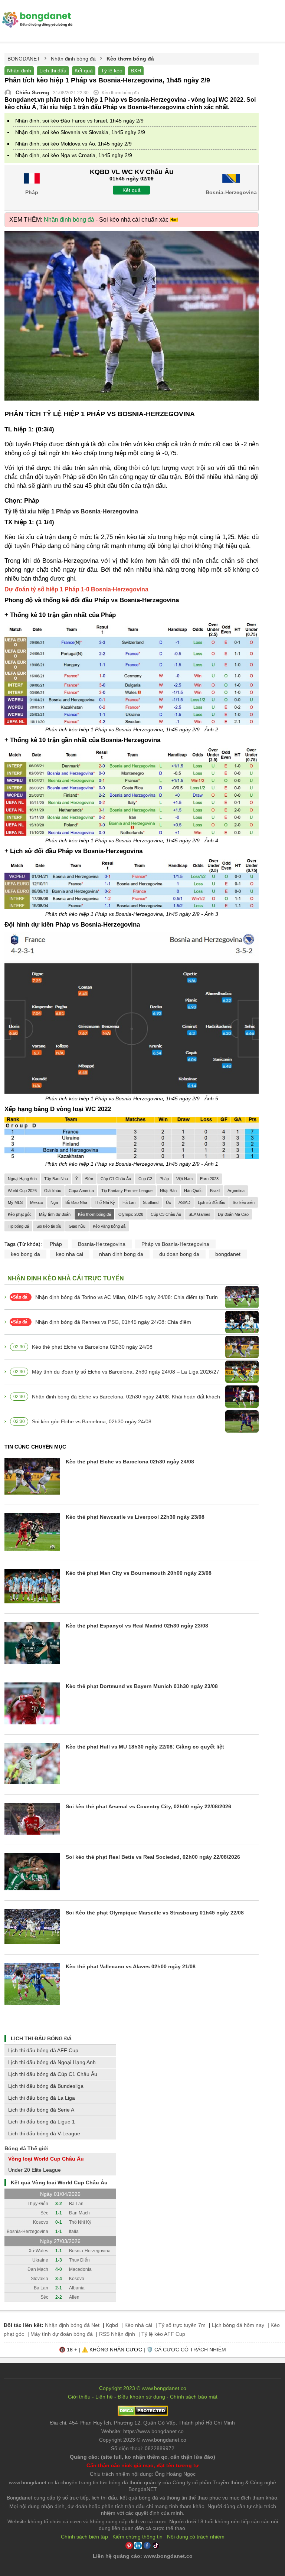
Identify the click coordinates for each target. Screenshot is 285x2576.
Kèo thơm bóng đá (94, 1214)
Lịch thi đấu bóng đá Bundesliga (46, 2086)
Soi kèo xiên (244, 1202)
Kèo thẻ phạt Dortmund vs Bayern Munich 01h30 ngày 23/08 (142, 1686)
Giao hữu (77, 1226)
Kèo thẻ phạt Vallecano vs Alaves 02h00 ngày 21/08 (131, 1966)
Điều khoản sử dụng (141, 2397)
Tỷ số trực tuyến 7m (182, 2325)
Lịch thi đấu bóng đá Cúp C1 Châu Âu (53, 2074)
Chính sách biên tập (84, 2537)
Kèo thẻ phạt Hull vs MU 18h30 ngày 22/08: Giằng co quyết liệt (145, 1747)
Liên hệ (104, 2397)
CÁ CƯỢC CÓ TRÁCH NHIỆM (190, 2350)
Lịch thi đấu (53, 71)
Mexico (37, 1202)
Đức (89, 1179)
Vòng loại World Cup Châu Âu (46, 2159)
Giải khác (53, 1191)
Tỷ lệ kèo (112, 71)
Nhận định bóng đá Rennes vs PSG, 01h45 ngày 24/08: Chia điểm (113, 1322)
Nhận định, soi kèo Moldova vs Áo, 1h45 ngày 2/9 (73, 144)
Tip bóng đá (18, 1226)
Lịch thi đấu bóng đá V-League (44, 2133)
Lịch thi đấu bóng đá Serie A (41, 2110)
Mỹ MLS (15, 1202)
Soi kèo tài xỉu (49, 1226)
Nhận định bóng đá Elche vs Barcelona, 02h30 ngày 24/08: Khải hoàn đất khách (126, 1397)
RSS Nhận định (117, 2334)
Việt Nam (184, 1179)
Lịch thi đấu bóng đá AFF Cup (43, 2050)
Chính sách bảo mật (194, 2397)
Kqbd (112, 2325)
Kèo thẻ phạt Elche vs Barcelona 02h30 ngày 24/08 (92, 1347)
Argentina (236, 1191)
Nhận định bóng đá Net (72, 2325)
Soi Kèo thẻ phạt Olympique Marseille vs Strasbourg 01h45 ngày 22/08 (155, 1913)
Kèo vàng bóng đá (109, 1226)
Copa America (81, 1191)
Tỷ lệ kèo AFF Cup (163, 2334)
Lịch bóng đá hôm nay (238, 2325)
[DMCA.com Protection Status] (143, 2414)
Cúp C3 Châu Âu (166, 1214)
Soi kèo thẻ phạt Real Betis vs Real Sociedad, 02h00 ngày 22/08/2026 (153, 1857)
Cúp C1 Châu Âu (116, 1179)
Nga (54, 1202)
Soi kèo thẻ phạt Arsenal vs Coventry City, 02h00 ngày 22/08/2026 (148, 1806)
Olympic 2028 (131, 1214)
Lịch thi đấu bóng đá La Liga (42, 2098)
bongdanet (228, 1254)
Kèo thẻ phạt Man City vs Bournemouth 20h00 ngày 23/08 (139, 1573)
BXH (136, 71)
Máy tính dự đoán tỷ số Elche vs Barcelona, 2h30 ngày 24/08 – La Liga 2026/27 (126, 1372)
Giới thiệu (79, 2397)
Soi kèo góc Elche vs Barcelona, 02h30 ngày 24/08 (92, 1421)
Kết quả (84, 71)
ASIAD (184, 1202)
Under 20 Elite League (35, 2170)
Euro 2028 (209, 1179)
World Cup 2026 (22, 1191)
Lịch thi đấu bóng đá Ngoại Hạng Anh (52, 2062)
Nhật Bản (168, 1191)
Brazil (215, 1191)
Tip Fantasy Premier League (127, 1191)
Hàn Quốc (193, 1191)
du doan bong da (179, 1254)
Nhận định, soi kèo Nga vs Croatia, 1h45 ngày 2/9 (74, 155)
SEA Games (199, 1214)
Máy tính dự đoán (55, 1214)
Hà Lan (129, 1202)
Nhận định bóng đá (69, 220)
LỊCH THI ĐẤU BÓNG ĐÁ (41, 2038)
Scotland (151, 1202)
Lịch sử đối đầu (212, 1202)
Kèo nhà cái (138, 2325)
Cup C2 (145, 1179)
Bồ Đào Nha (76, 1202)
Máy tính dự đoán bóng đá (62, 2334)
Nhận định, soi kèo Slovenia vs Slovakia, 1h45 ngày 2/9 (80, 132)
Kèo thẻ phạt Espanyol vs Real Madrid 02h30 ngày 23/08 (137, 1626)
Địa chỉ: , (142, 2423)
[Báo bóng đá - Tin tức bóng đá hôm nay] (36, 15)
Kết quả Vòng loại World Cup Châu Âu (59, 2182)
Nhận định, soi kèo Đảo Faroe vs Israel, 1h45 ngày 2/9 (79, 121)
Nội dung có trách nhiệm (196, 2537)
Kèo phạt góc (20, 1214)
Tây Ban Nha (56, 1179)
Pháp (164, 1179)
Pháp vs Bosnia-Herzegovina (175, 1244)
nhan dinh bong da (121, 1254)
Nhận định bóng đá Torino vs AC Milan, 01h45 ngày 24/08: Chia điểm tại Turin (127, 1297)
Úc (168, 1202)
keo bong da (25, 1254)
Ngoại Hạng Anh (22, 1179)
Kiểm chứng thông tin (137, 2537)
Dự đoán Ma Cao (233, 1214)
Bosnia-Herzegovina (102, 1244)
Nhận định (19, 71)
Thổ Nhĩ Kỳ (105, 1202)
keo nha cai (70, 1254)
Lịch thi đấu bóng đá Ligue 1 (42, 2122)
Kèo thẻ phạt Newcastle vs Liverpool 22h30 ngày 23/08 (135, 1517)
